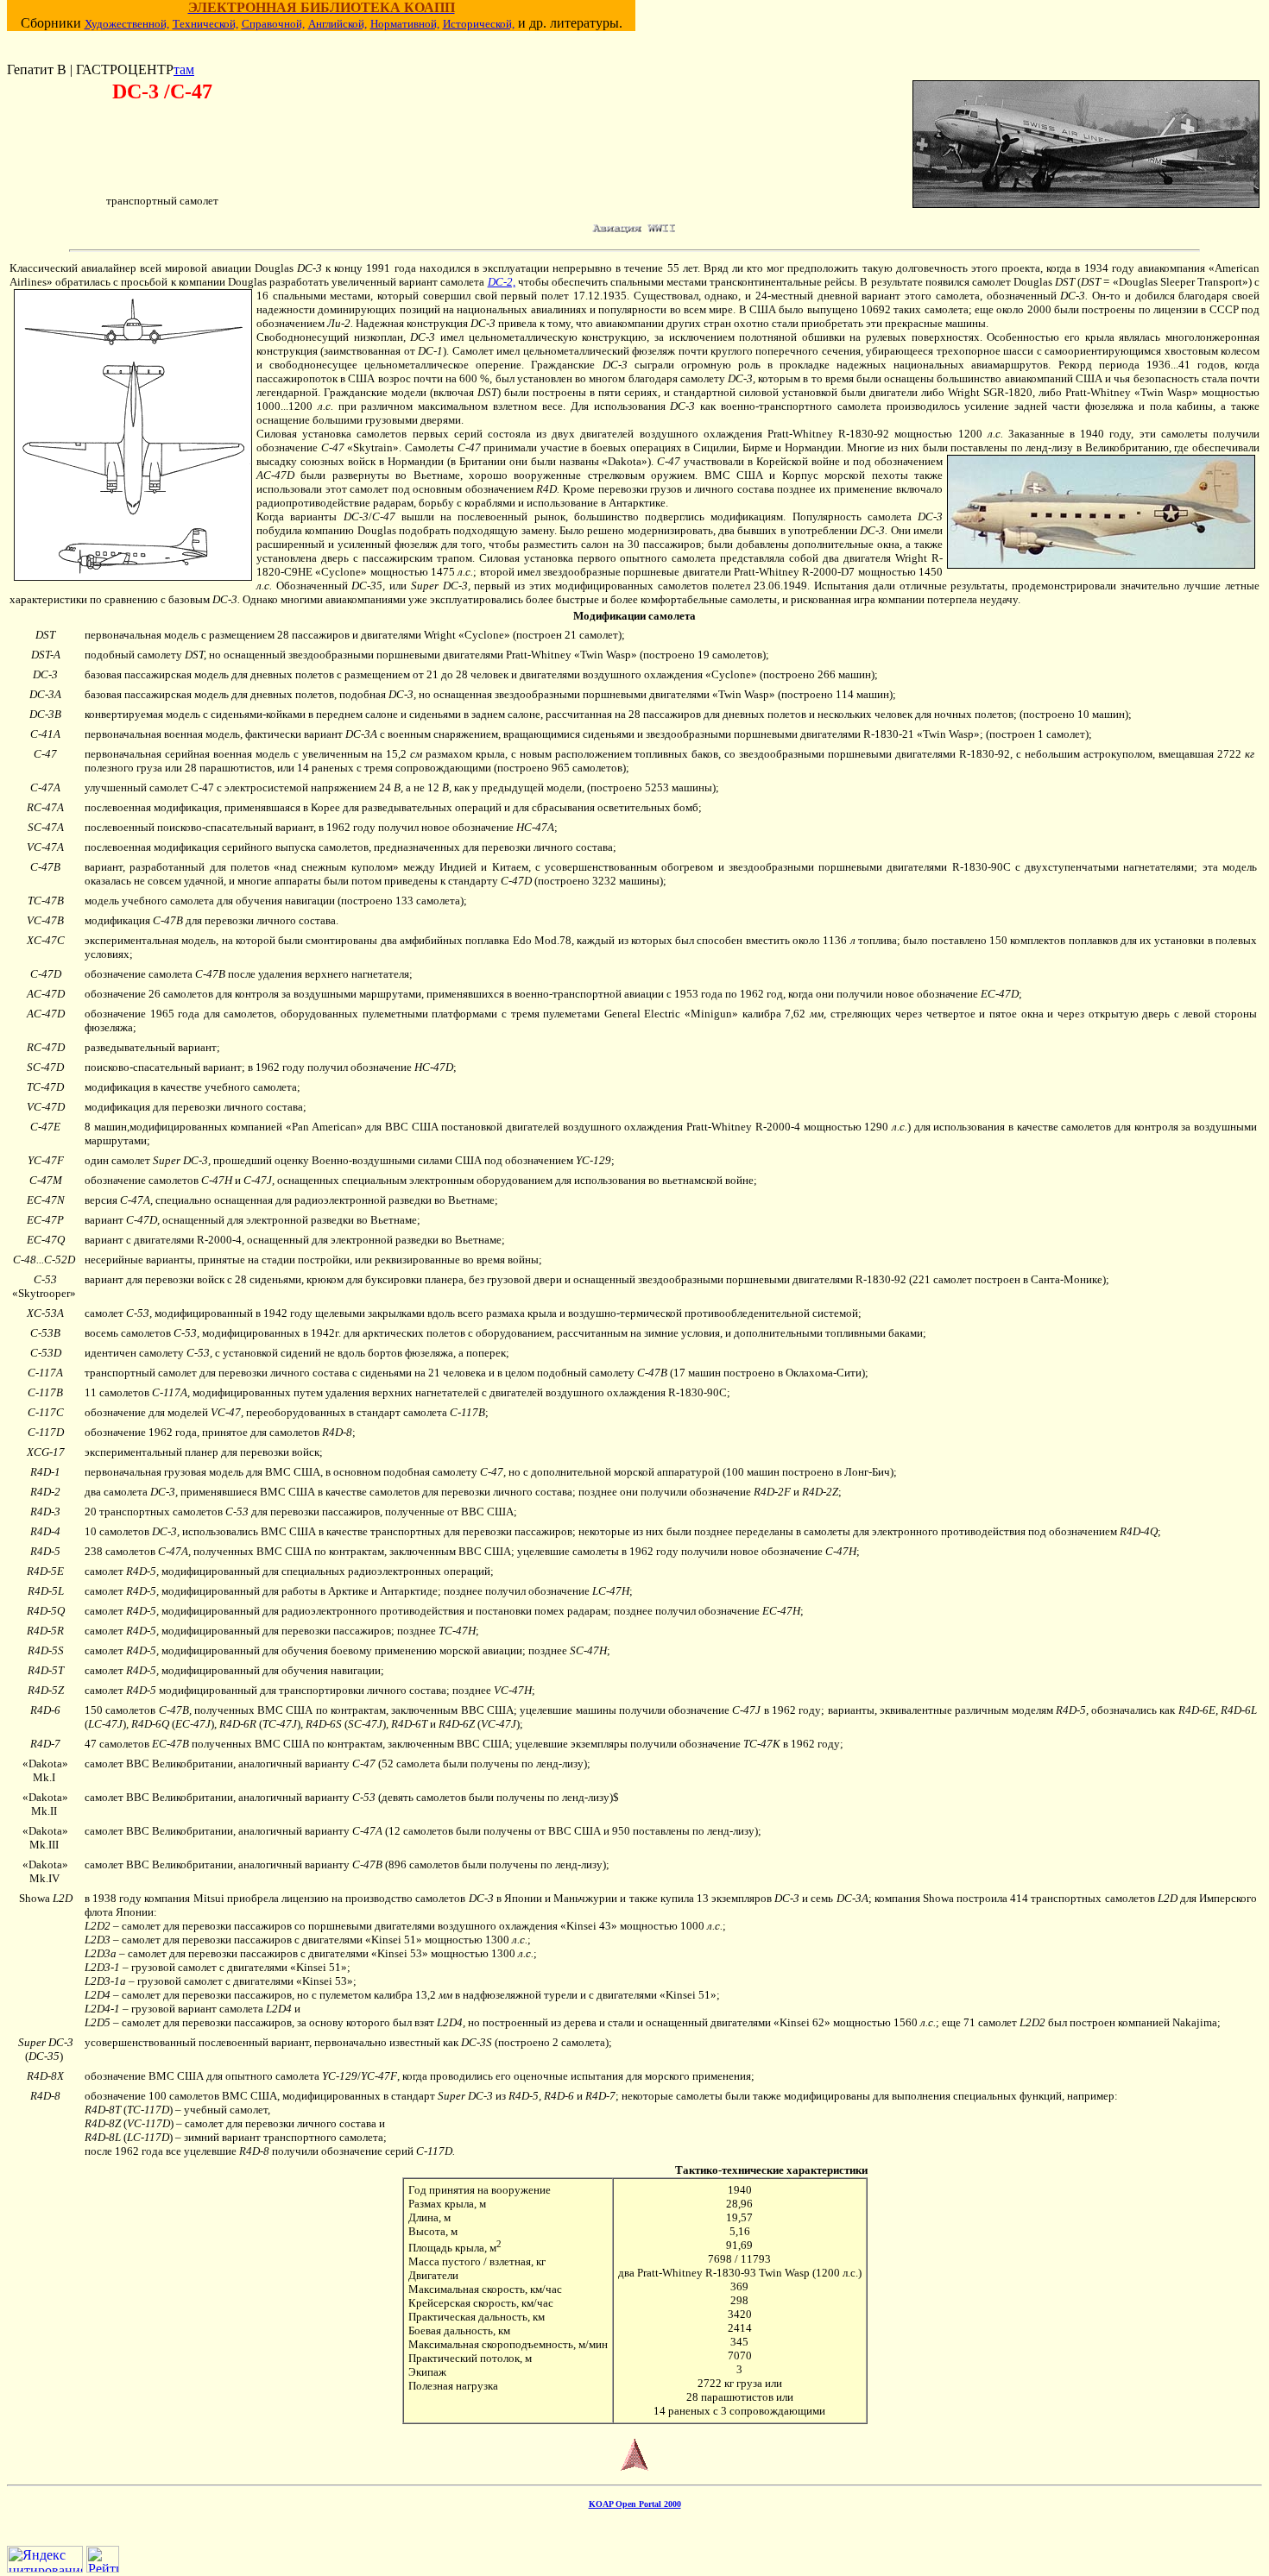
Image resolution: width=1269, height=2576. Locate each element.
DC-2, (502, 282)
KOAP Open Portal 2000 (635, 2504)
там (184, 69)
